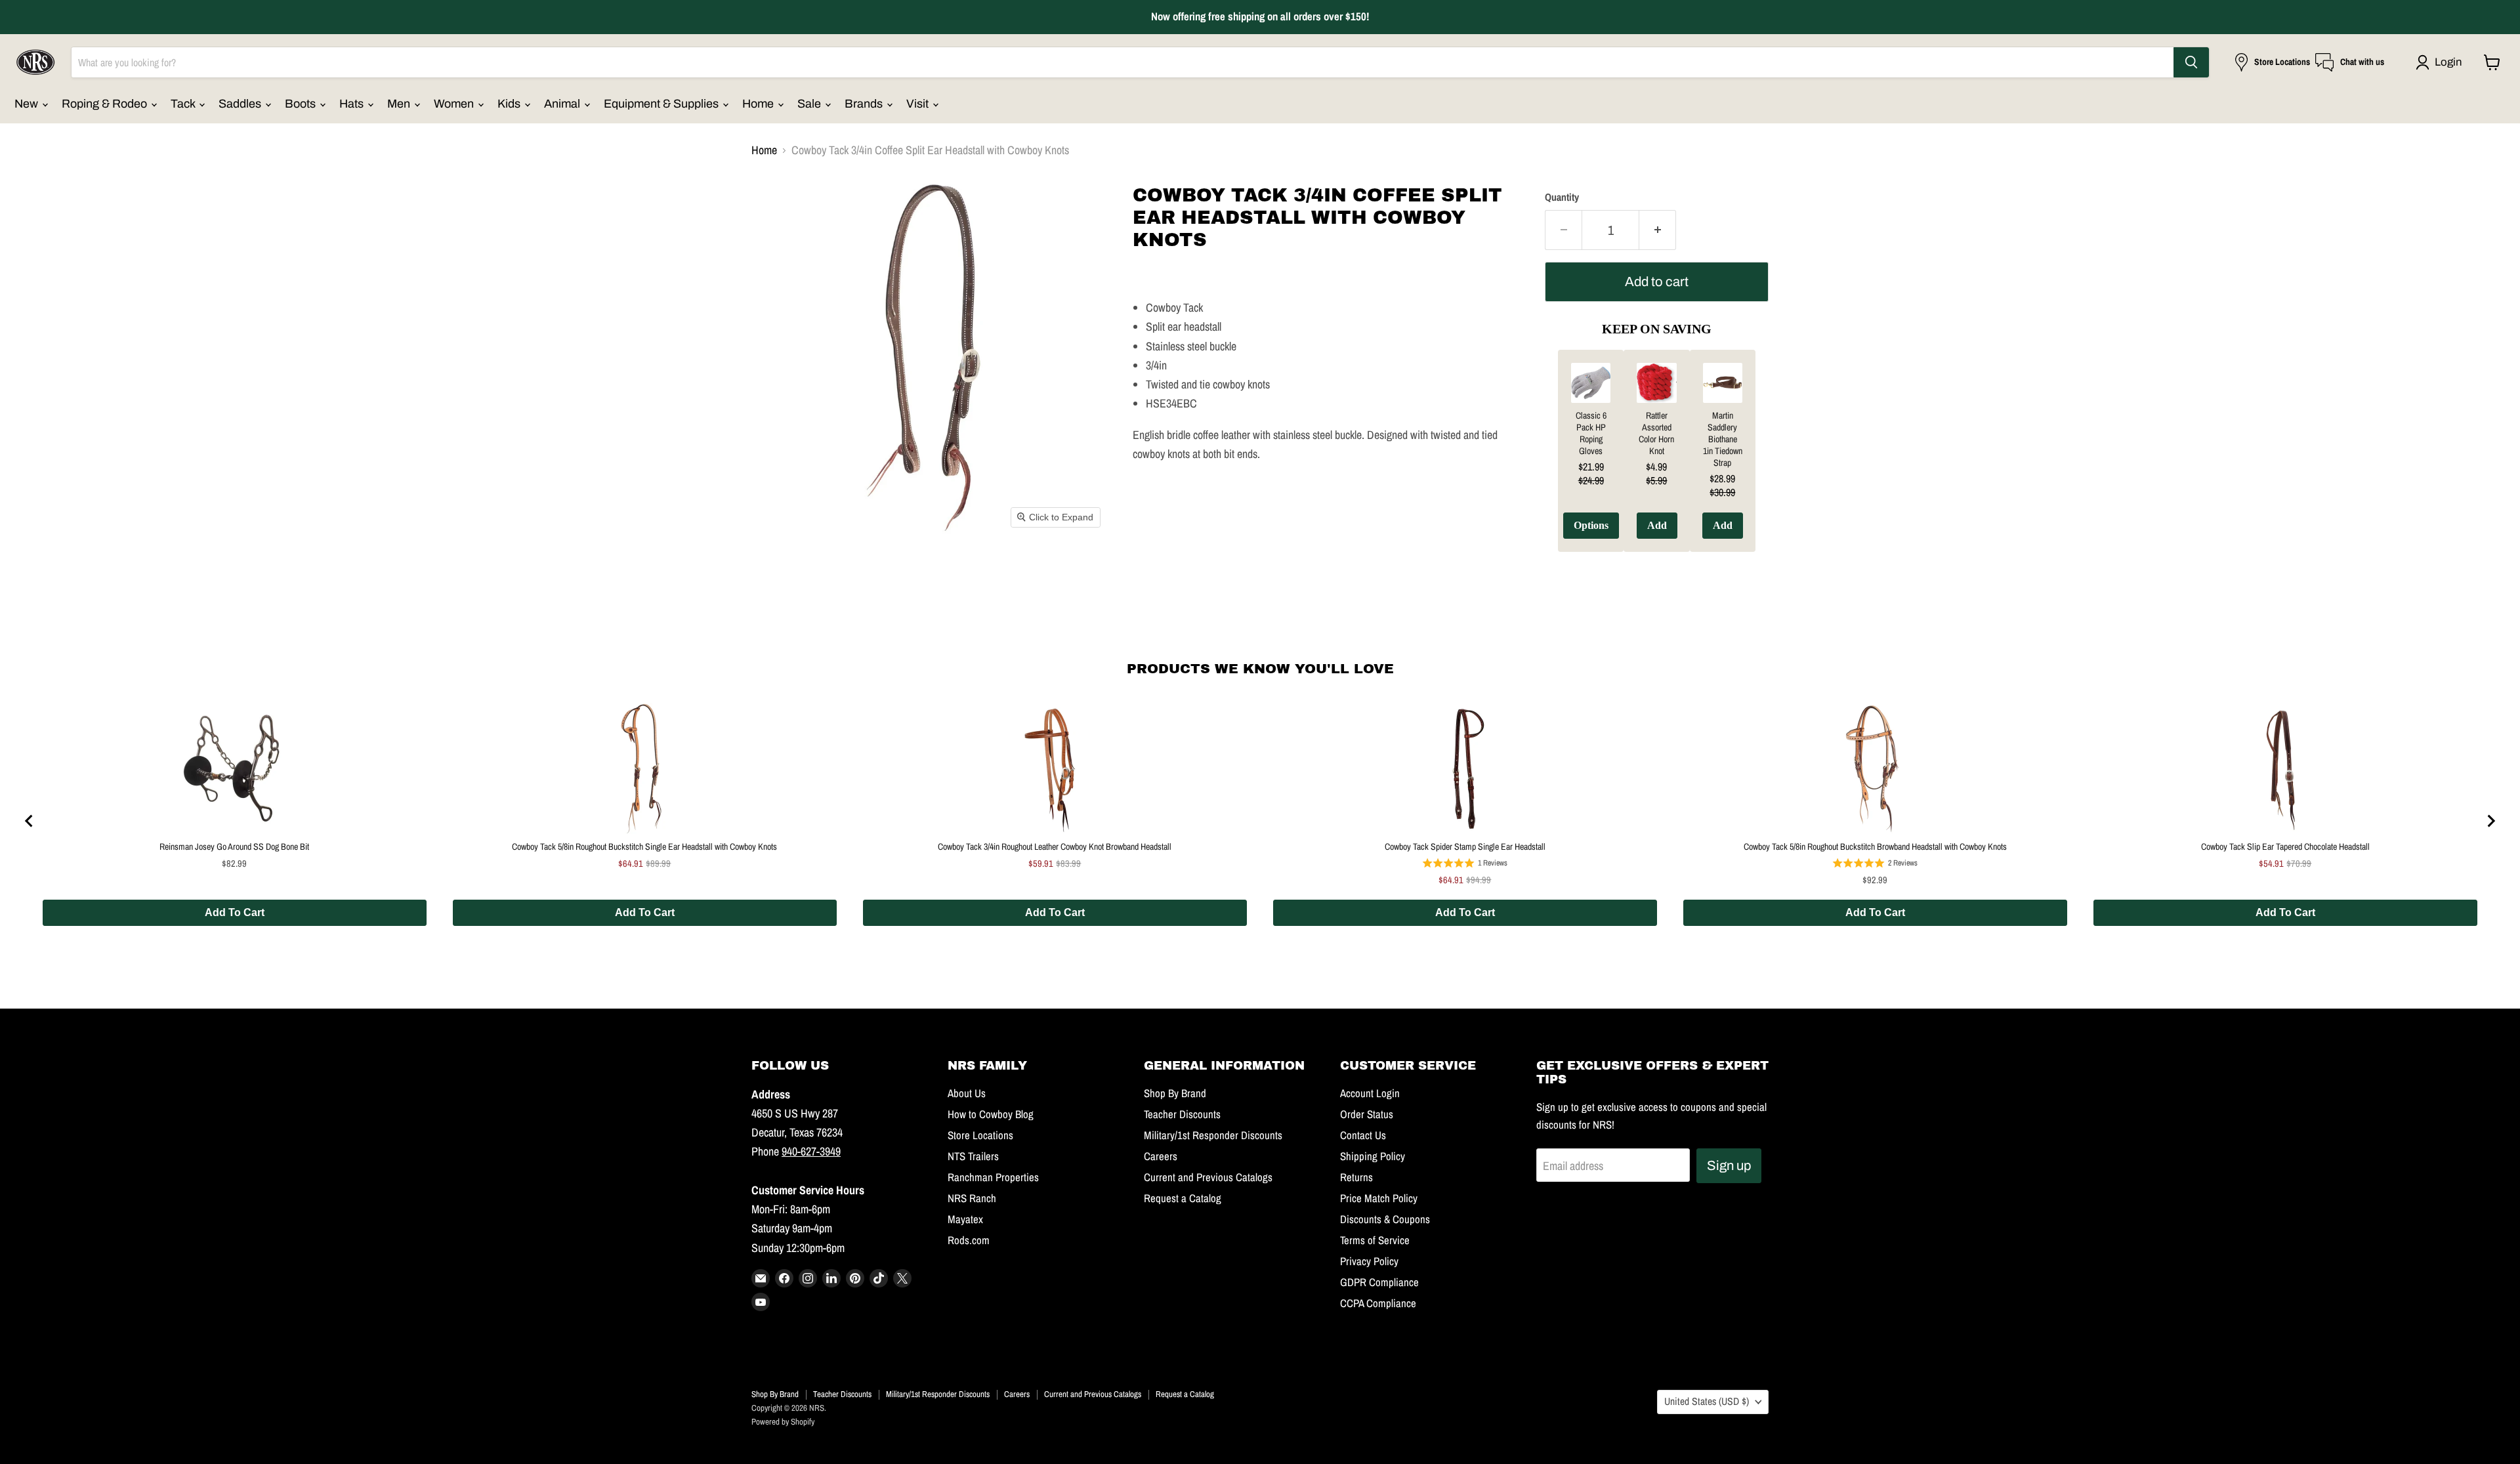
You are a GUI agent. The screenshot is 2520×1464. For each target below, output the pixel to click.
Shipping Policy (1373, 1156)
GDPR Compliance (1379, 1282)
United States (1707, 1401)
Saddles (241, 104)
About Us (967, 1093)
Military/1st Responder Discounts (1213, 1135)
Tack (184, 104)
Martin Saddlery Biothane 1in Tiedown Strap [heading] (1723, 439)
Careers (1161, 1156)
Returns (1356, 1177)
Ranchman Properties (993, 1177)
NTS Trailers (973, 1156)
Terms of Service (1375, 1240)
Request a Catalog (1183, 1198)
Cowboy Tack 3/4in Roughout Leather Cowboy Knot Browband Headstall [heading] (1055, 847)
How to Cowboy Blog (991, 1114)
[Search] (2191, 62)
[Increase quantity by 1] (1658, 230)
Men (400, 104)
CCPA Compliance (1378, 1303)
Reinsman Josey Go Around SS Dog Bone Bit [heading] (234, 847)
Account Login (1370, 1093)
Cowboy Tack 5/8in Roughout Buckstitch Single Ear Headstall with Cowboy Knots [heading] (644, 847)
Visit (919, 104)
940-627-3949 (811, 1151)
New (28, 104)
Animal (563, 104)
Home (759, 104)
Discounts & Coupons (1385, 1219)
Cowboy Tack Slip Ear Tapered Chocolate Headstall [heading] (2285, 847)
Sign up (1729, 1165)
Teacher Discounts (1182, 1114)
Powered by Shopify (783, 1422)
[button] (2442, 62)
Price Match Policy (1379, 1198)
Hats (353, 104)
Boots (302, 104)
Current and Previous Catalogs (1208, 1177)
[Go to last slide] (30, 821)
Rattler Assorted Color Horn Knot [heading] (1656, 433)
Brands (865, 104)
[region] (1657, 461)
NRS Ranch (972, 1198)
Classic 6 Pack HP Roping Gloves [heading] (1591, 433)
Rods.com (969, 1240)
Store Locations (980, 1135)
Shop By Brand (1175, 1093)
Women (455, 104)
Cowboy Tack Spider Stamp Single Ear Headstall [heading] (1465, 847)
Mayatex (965, 1219)
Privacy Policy (1369, 1261)
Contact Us (1363, 1135)
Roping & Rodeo (106, 104)
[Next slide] (2490, 821)
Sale (810, 104)
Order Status (1367, 1114)
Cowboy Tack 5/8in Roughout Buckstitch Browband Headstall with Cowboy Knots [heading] (1875, 847)
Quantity (1562, 198)
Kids (510, 104)
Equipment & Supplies (662, 104)
